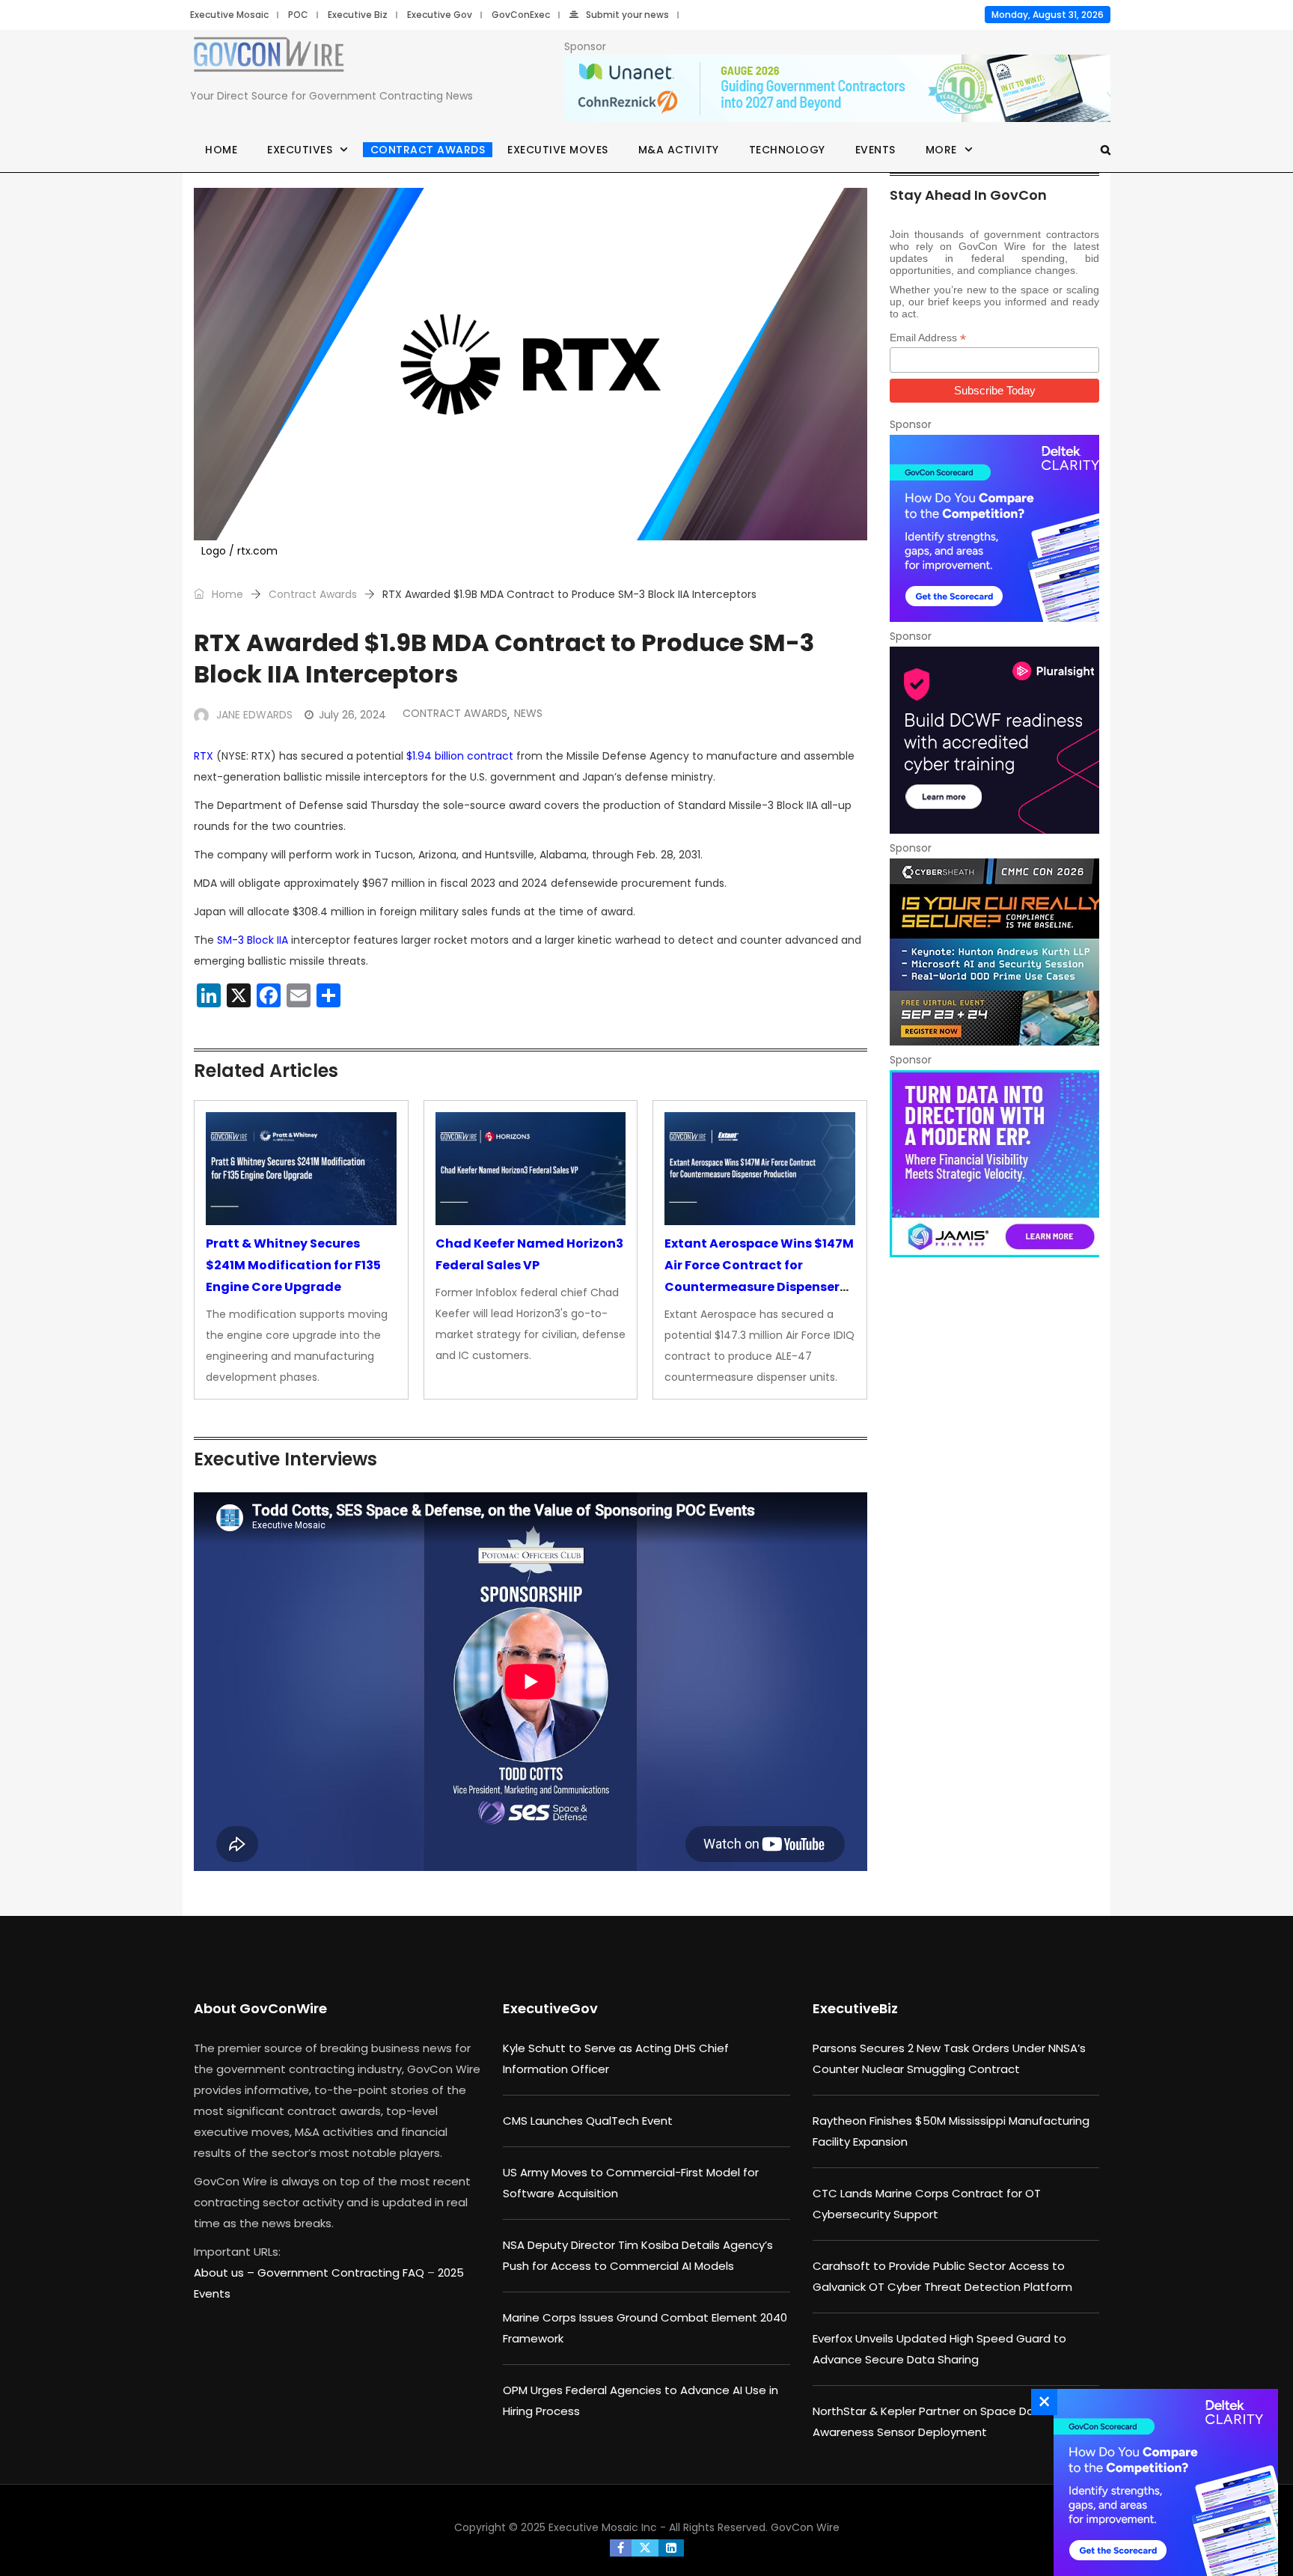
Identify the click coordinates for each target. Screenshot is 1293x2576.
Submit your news (627, 15)
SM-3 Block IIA (253, 940)
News (528, 713)
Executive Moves (558, 150)
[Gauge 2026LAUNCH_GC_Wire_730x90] (837, 89)
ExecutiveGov (550, 2008)
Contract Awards (428, 150)
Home (221, 150)
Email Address (928, 338)
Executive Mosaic (229, 15)
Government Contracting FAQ (342, 2273)
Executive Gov (440, 15)
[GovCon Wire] (269, 58)
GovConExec (521, 15)
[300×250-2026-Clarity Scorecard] (994, 528)
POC (298, 15)
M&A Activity (679, 150)
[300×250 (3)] (994, 740)
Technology (787, 150)
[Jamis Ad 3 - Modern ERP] (994, 1164)
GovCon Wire (805, 2527)
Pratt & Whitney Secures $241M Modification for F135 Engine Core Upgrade (293, 1265)
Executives (300, 150)
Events (875, 150)
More (941, 150)
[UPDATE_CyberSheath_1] (994, 952)
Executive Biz (358, 15)
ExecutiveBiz (855, 2008)
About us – (226, 2273)
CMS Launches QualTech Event (588, 2121)
